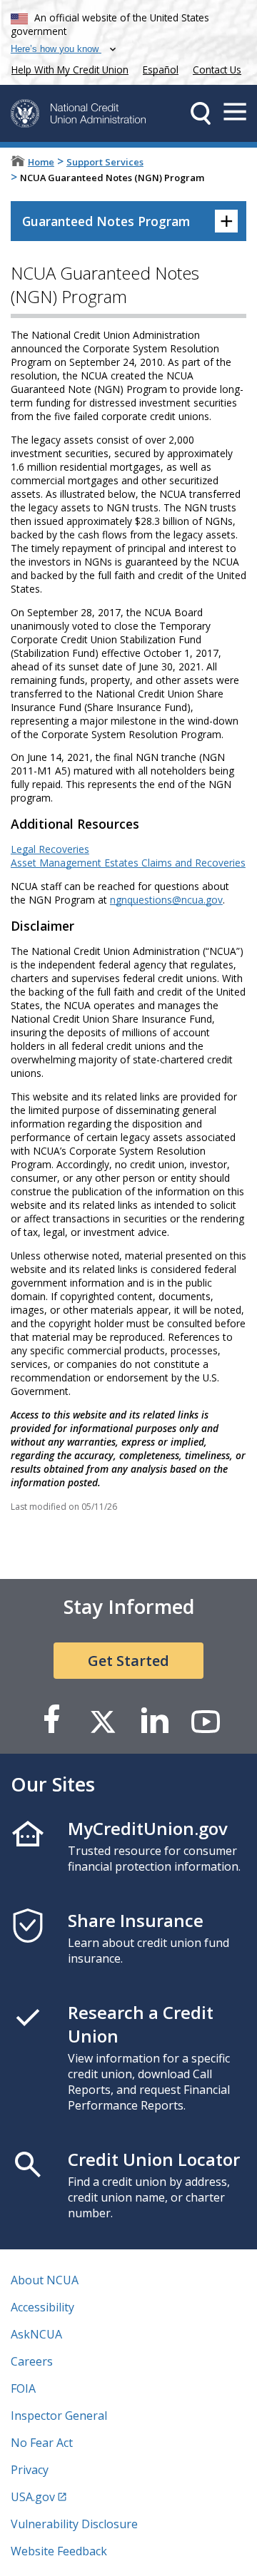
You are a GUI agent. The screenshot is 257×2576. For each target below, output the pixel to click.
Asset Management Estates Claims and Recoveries (128, 863)
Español (161, 70)
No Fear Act (42, 2443)
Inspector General (59, 2416)
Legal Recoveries (50, 849)
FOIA (23, 2388)
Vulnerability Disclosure (74, 2524)
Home (41, 162)
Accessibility (42, 2307)
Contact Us (217, 70)
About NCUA (45, 2280)
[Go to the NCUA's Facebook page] (51, 1721)
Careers (32, 2361)
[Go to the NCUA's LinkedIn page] (154, 1721)
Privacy (30, 2470)
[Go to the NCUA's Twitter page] (103, 1721)
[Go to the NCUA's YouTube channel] (206, 1721)
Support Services (105, 162)
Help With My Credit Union (67, 68)
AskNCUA (36, 2334)
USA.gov (33, 2497)
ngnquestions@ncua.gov (166, 900)
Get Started (128, 1661)
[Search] (201, 113)
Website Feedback (59, 2551)
